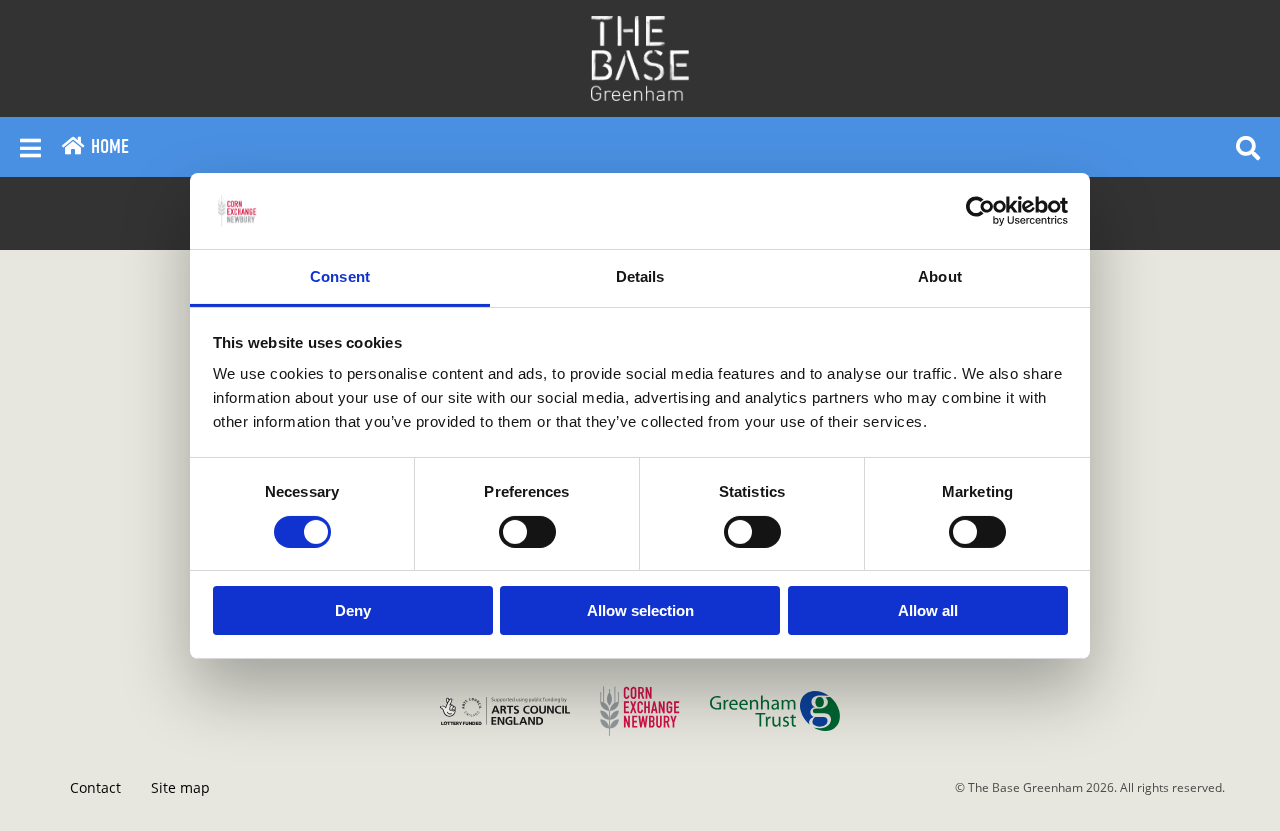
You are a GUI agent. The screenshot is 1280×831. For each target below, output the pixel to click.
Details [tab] (640, 276)
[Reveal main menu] (30, 147)
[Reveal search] (1248, 147)
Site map (180, 787)
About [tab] (940, 276)
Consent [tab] (340, 276)
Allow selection (640, 610)
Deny (353, 610)
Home (107, 146)
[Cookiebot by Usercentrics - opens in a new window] (980, 211)
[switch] (527, 532)
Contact (95, 787)
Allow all (928, 610)
